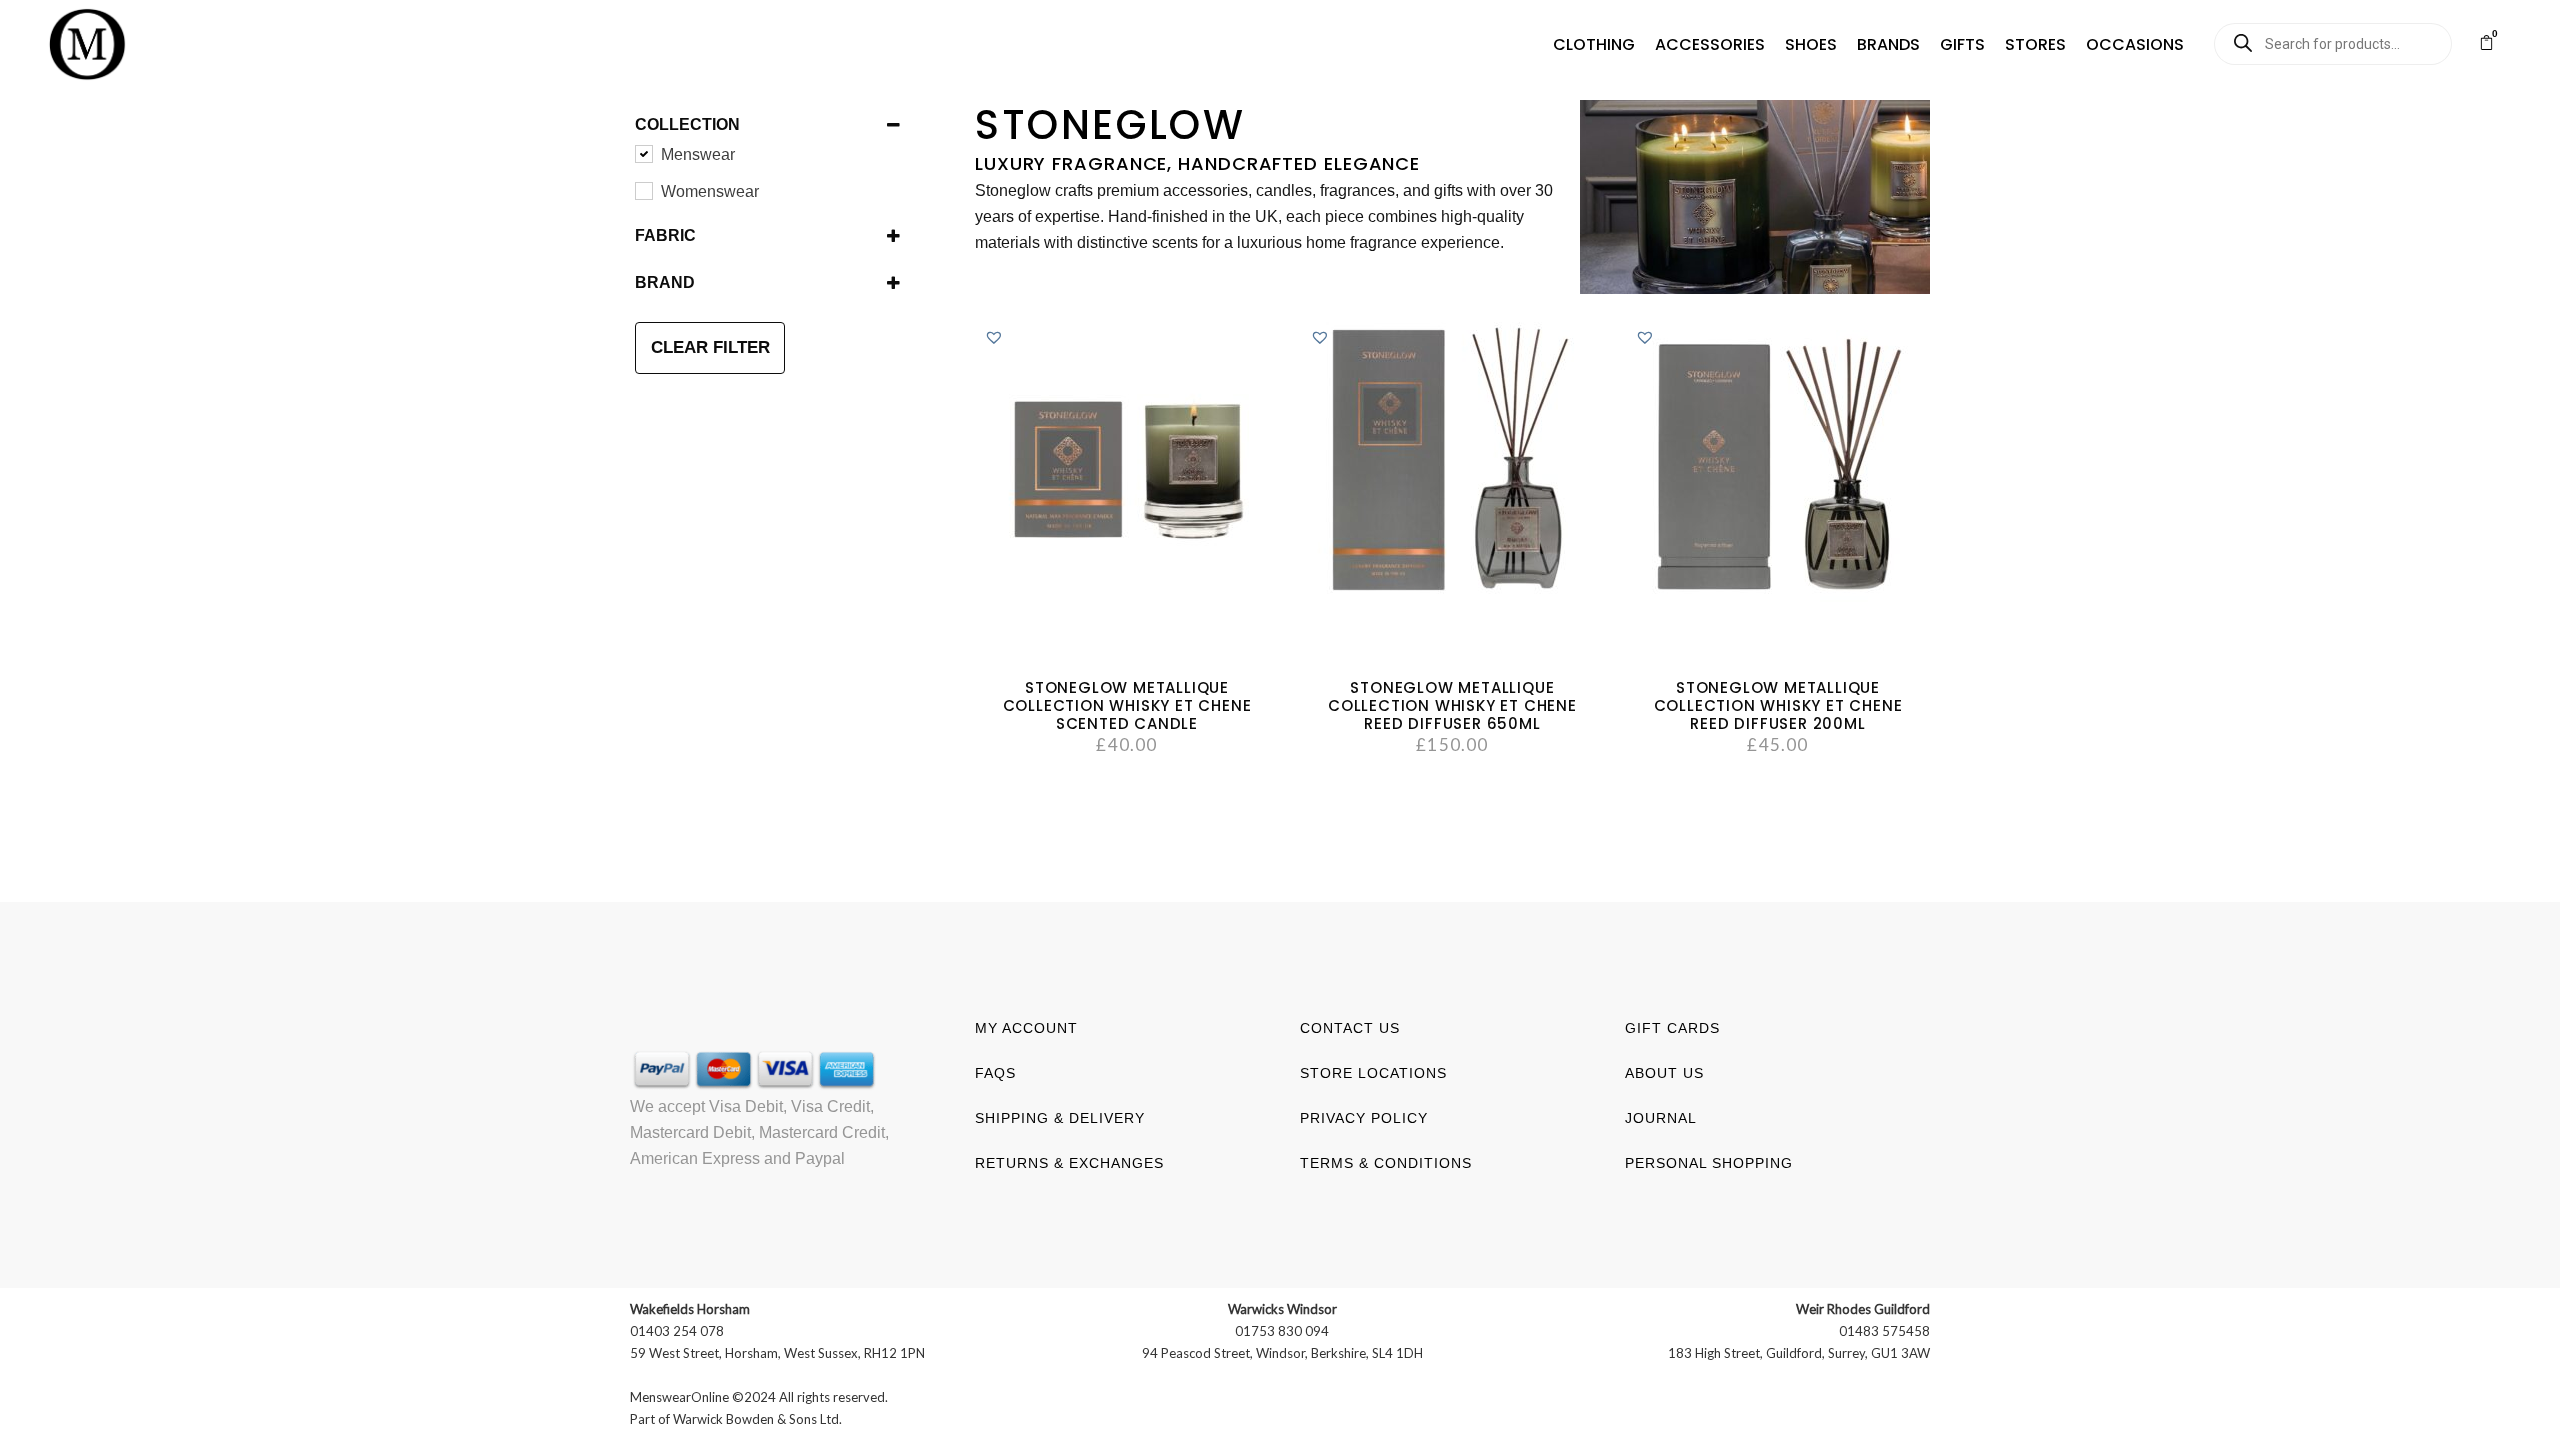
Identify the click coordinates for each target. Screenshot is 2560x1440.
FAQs (995, 1073)
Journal (1661, 1118)
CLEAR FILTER (710, 347)
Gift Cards (1672, 1028)
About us (1664, 1073)
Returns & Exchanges (1069, 1163)
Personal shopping (1709, 1163)
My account (1026, 1028)
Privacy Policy (1364, 1118)
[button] (1594, 45)
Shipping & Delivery (1060, 1118)
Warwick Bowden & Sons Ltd (756, 1419)
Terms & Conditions (1386, 1163)
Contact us (1350, 1028)
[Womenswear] (643, 190)
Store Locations (1373, 1073)
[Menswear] (643, 153)
